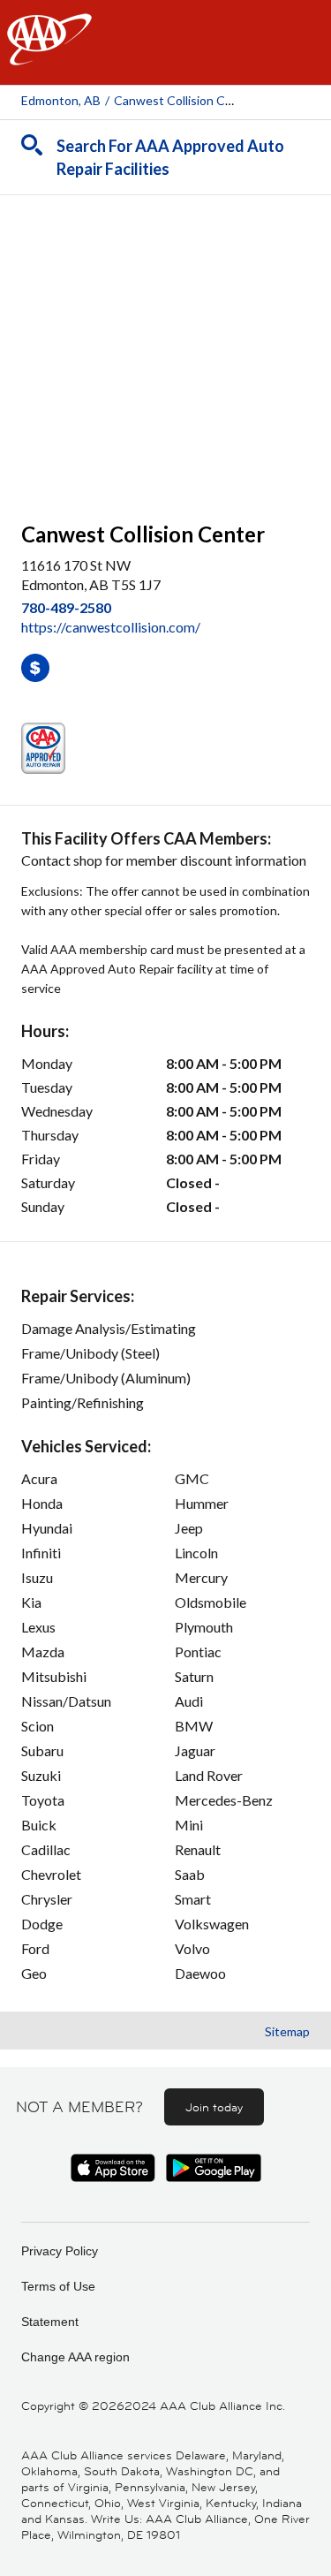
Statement (50, 2322)
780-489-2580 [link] (66, 607)
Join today (214, 2107)
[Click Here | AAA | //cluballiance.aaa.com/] (49, 54)
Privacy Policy (60, 2251)
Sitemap (287, 2031)
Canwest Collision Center (185, 100)
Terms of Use (58, 2286)
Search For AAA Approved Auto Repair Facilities (170, 157)
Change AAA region (75, 2357)
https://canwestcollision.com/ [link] (111, 627)
